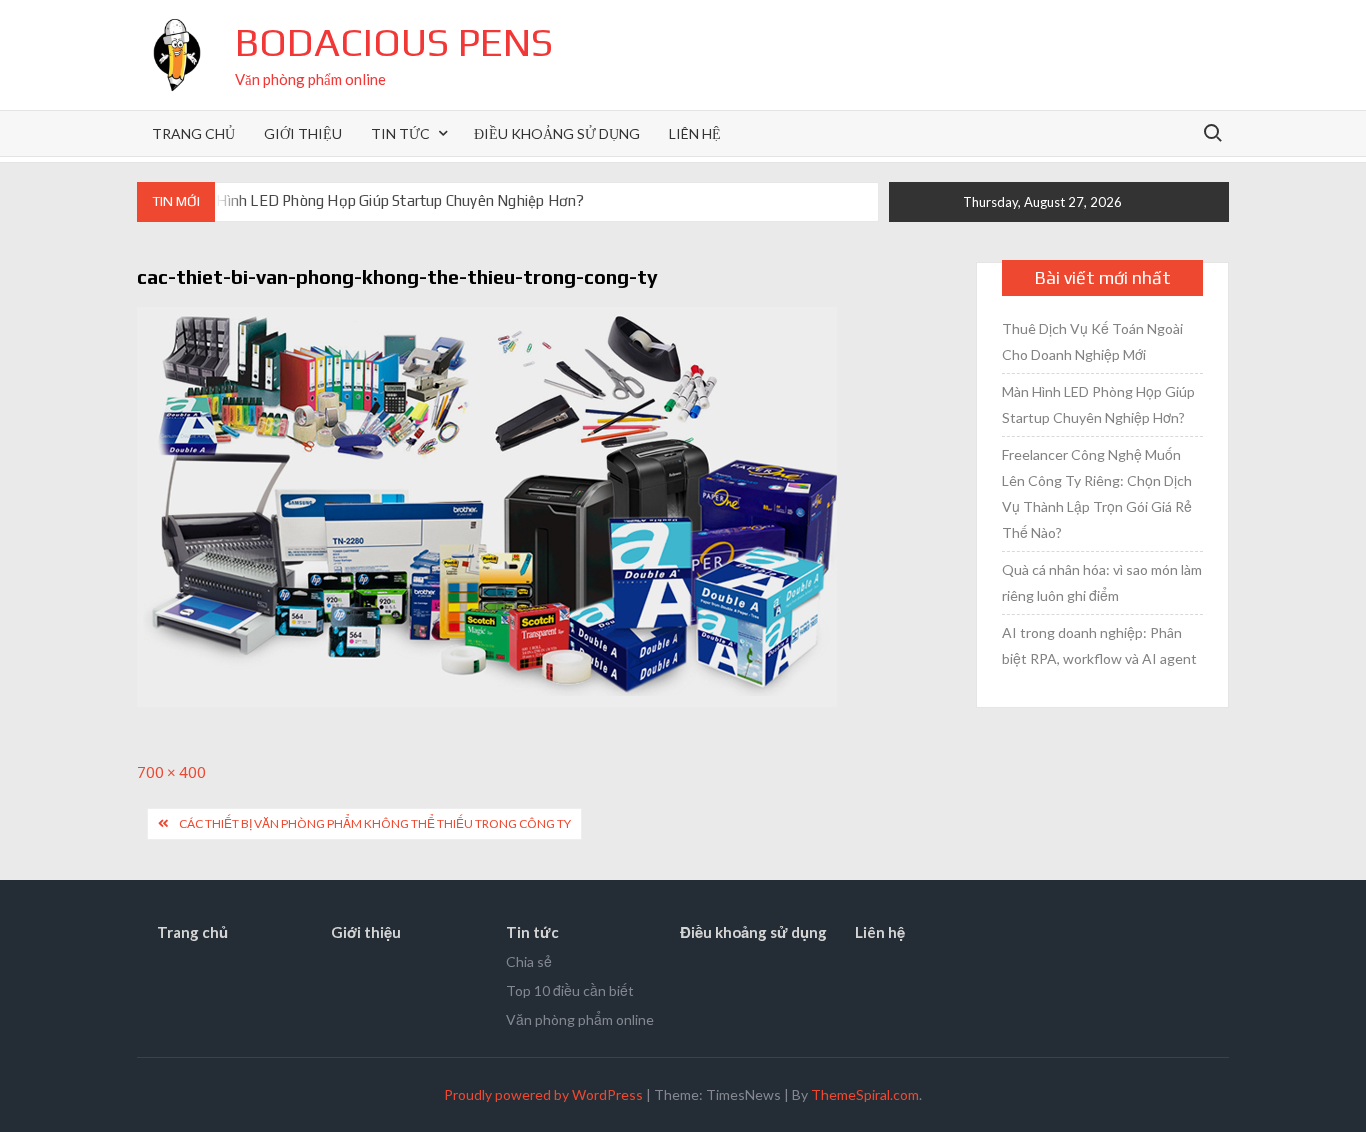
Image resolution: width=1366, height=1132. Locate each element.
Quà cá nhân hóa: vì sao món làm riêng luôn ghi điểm (1102, 582)
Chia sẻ (529, 961)
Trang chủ (193, 133)
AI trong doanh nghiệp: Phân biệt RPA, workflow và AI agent (1099, 645)
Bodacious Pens (394, 42)
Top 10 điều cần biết (570, 990)
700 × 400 (171, 772)
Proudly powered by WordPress (543, 1094)
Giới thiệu (303, 133)
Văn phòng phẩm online (580, 1019)
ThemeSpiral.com (865, 1094)
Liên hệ (695, 133)
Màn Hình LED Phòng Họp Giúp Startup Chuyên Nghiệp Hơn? (384, 200)
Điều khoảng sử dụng (557, 133)
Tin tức (400, 133)
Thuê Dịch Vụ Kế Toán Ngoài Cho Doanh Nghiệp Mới (1092, 341)
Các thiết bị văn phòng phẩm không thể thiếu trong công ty (375, 823)
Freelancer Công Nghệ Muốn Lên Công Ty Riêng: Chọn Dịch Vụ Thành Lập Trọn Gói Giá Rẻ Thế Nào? (1097, 493)
